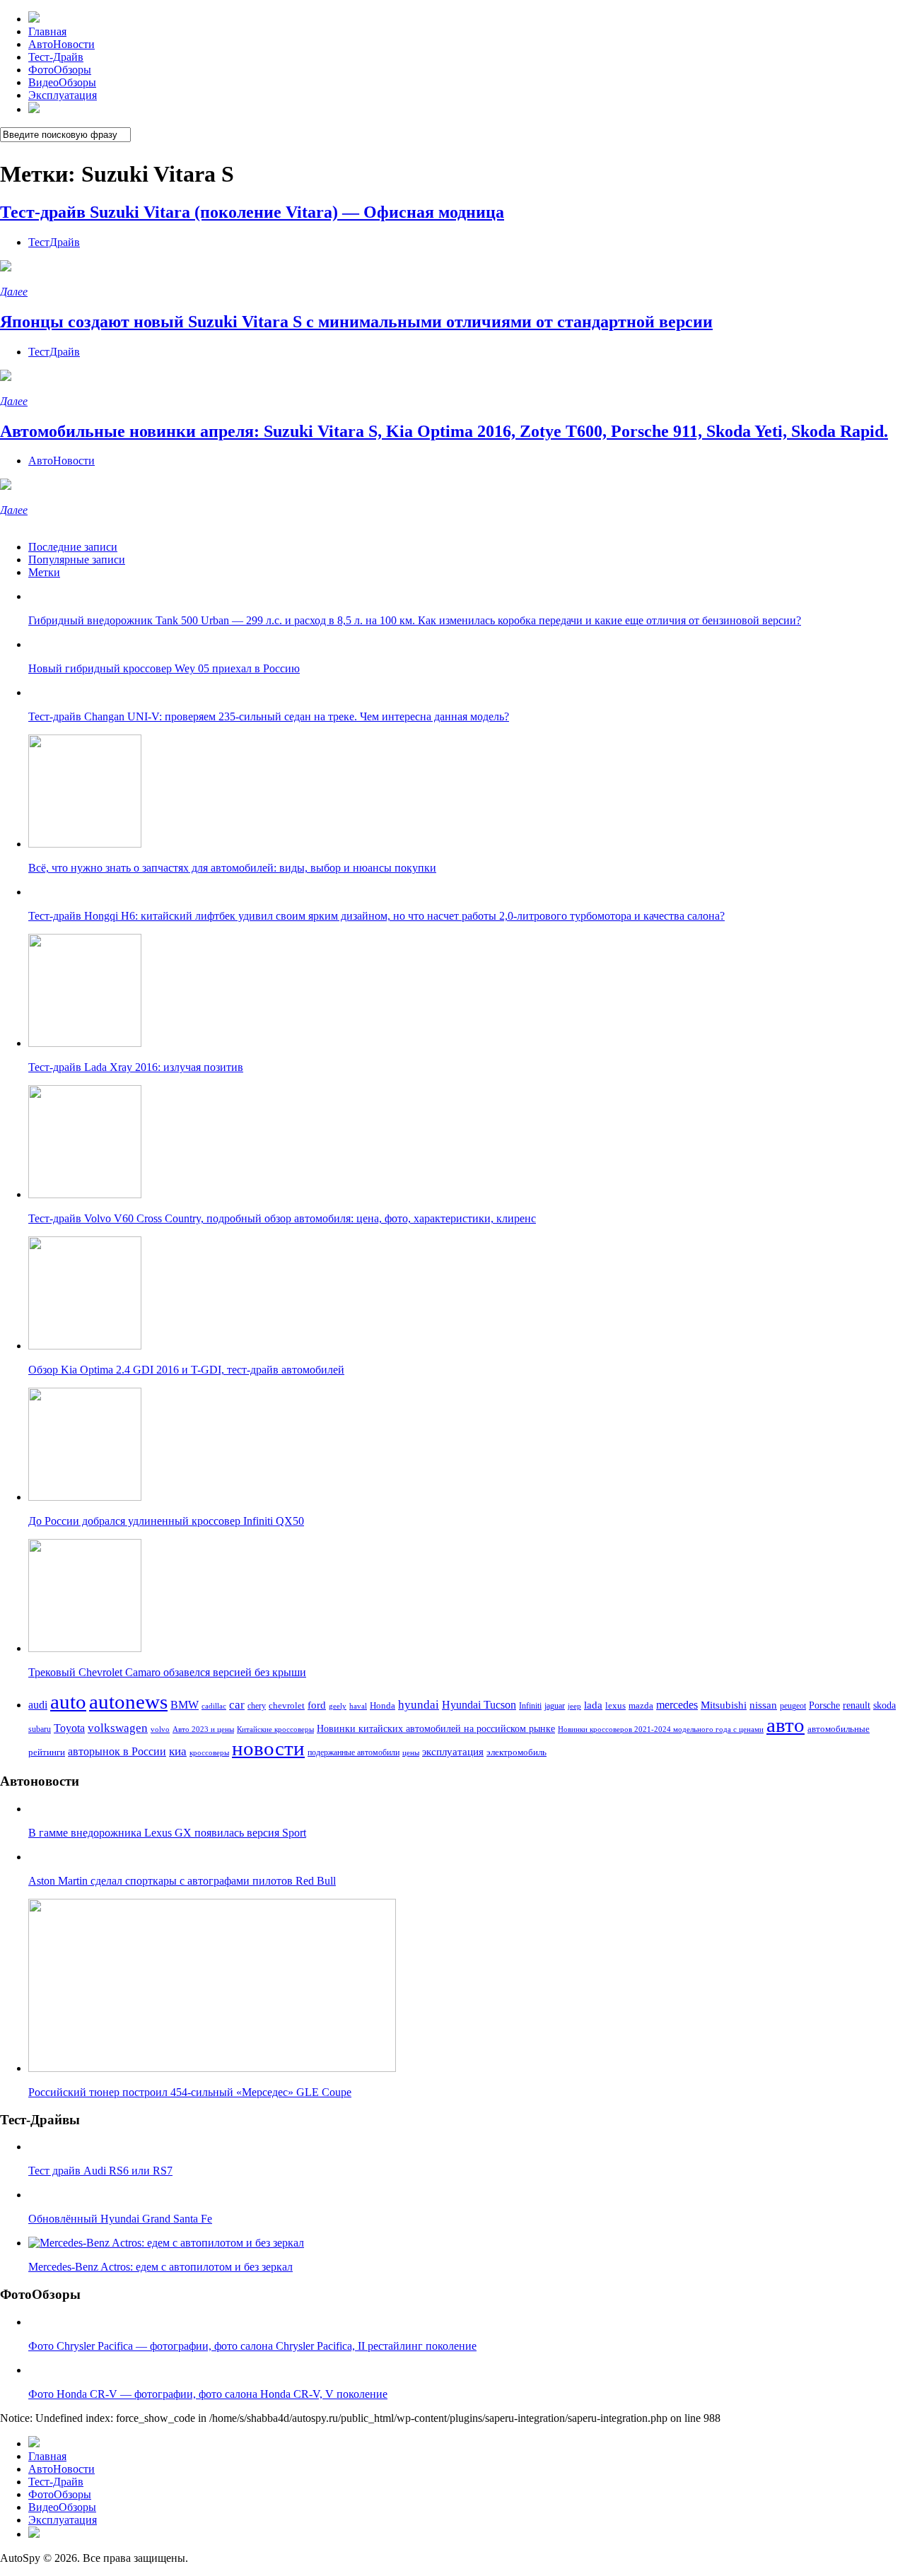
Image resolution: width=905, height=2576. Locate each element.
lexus (615, 1705)
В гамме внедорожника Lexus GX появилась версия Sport (167, 1833)
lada (593, 1705)
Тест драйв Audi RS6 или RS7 (100, 2171)
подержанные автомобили (354, 1752)
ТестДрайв (54, 242)
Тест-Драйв (56, 57)
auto (68, 1702)
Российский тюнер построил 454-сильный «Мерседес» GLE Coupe (190, 2092)
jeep (574, 1706)
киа (178, 1751)
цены (411, 1752)
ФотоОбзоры (60, 70)
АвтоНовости (62, 44)
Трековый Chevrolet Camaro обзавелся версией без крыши (167, 1672)
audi (38, 1705)
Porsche (824, 1705)
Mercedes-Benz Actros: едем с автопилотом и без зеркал (160, 2267)
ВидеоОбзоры (62, 82)
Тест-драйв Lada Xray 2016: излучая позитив (136, 1067)
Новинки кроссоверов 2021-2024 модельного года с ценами (661, 1729)
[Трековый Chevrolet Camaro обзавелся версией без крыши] (85, 1648)
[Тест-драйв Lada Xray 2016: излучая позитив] (85, 1043)
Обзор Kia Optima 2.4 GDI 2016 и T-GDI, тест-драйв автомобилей (186, 1370)
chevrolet (287, 1705)
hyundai (419, 1705)
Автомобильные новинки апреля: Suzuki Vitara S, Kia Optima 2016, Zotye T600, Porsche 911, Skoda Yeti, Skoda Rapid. (444, 431)
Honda (383, 1705)
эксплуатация (453, 1752)
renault (857, 1705)
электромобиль (516, 1752)
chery (257, 1706)
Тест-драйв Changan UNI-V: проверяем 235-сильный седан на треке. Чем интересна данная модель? (269, 716)
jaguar (555, 1706)
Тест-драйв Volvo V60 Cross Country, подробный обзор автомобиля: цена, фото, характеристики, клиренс (282, 1218)
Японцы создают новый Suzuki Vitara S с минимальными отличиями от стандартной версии (356, 322)
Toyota (69, 1728)
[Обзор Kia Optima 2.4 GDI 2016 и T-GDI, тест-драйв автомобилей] (85, 1346)
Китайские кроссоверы (275, 1729)
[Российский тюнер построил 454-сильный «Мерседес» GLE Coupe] (212, 2068)
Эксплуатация (63, 95)
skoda (884, 1705)
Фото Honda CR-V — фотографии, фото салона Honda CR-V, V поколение (208, 2394)
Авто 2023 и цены (203, 1729)
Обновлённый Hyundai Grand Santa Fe (120, 2219)
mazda (641, 1706)
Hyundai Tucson (479, 1705)
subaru (40, 1729)
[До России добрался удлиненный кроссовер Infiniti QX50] (85, 1497)
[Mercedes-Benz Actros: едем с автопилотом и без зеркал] (166, 2243)
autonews (128, 1702)
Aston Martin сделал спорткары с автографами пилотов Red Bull (182, 1881)
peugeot (793, 1706)
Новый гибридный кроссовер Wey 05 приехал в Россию (164, 668)
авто (786, 1725)
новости (268, 1748)
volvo (160, 1729)
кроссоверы (209, 1753)
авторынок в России (117, 1751)
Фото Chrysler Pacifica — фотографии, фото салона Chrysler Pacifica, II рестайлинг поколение (252, 2346)
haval (358, 1706)
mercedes (677, 1705)
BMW (185, 1705)
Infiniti (530, 1706)
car (237, 1705)
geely (338, 1706)
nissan (763, 1705)
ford (317, 1705)
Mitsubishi (724, 1705)
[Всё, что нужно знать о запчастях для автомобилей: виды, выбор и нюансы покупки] (85, 844)
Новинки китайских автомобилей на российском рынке (436, 1728)
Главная (47, 31)
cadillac (214, 1706)
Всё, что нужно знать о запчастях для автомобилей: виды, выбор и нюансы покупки (232, 868)
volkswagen (118, 1728)
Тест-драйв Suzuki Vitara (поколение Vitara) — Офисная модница (252, 212)
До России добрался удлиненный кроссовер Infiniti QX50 (166, 1521)
